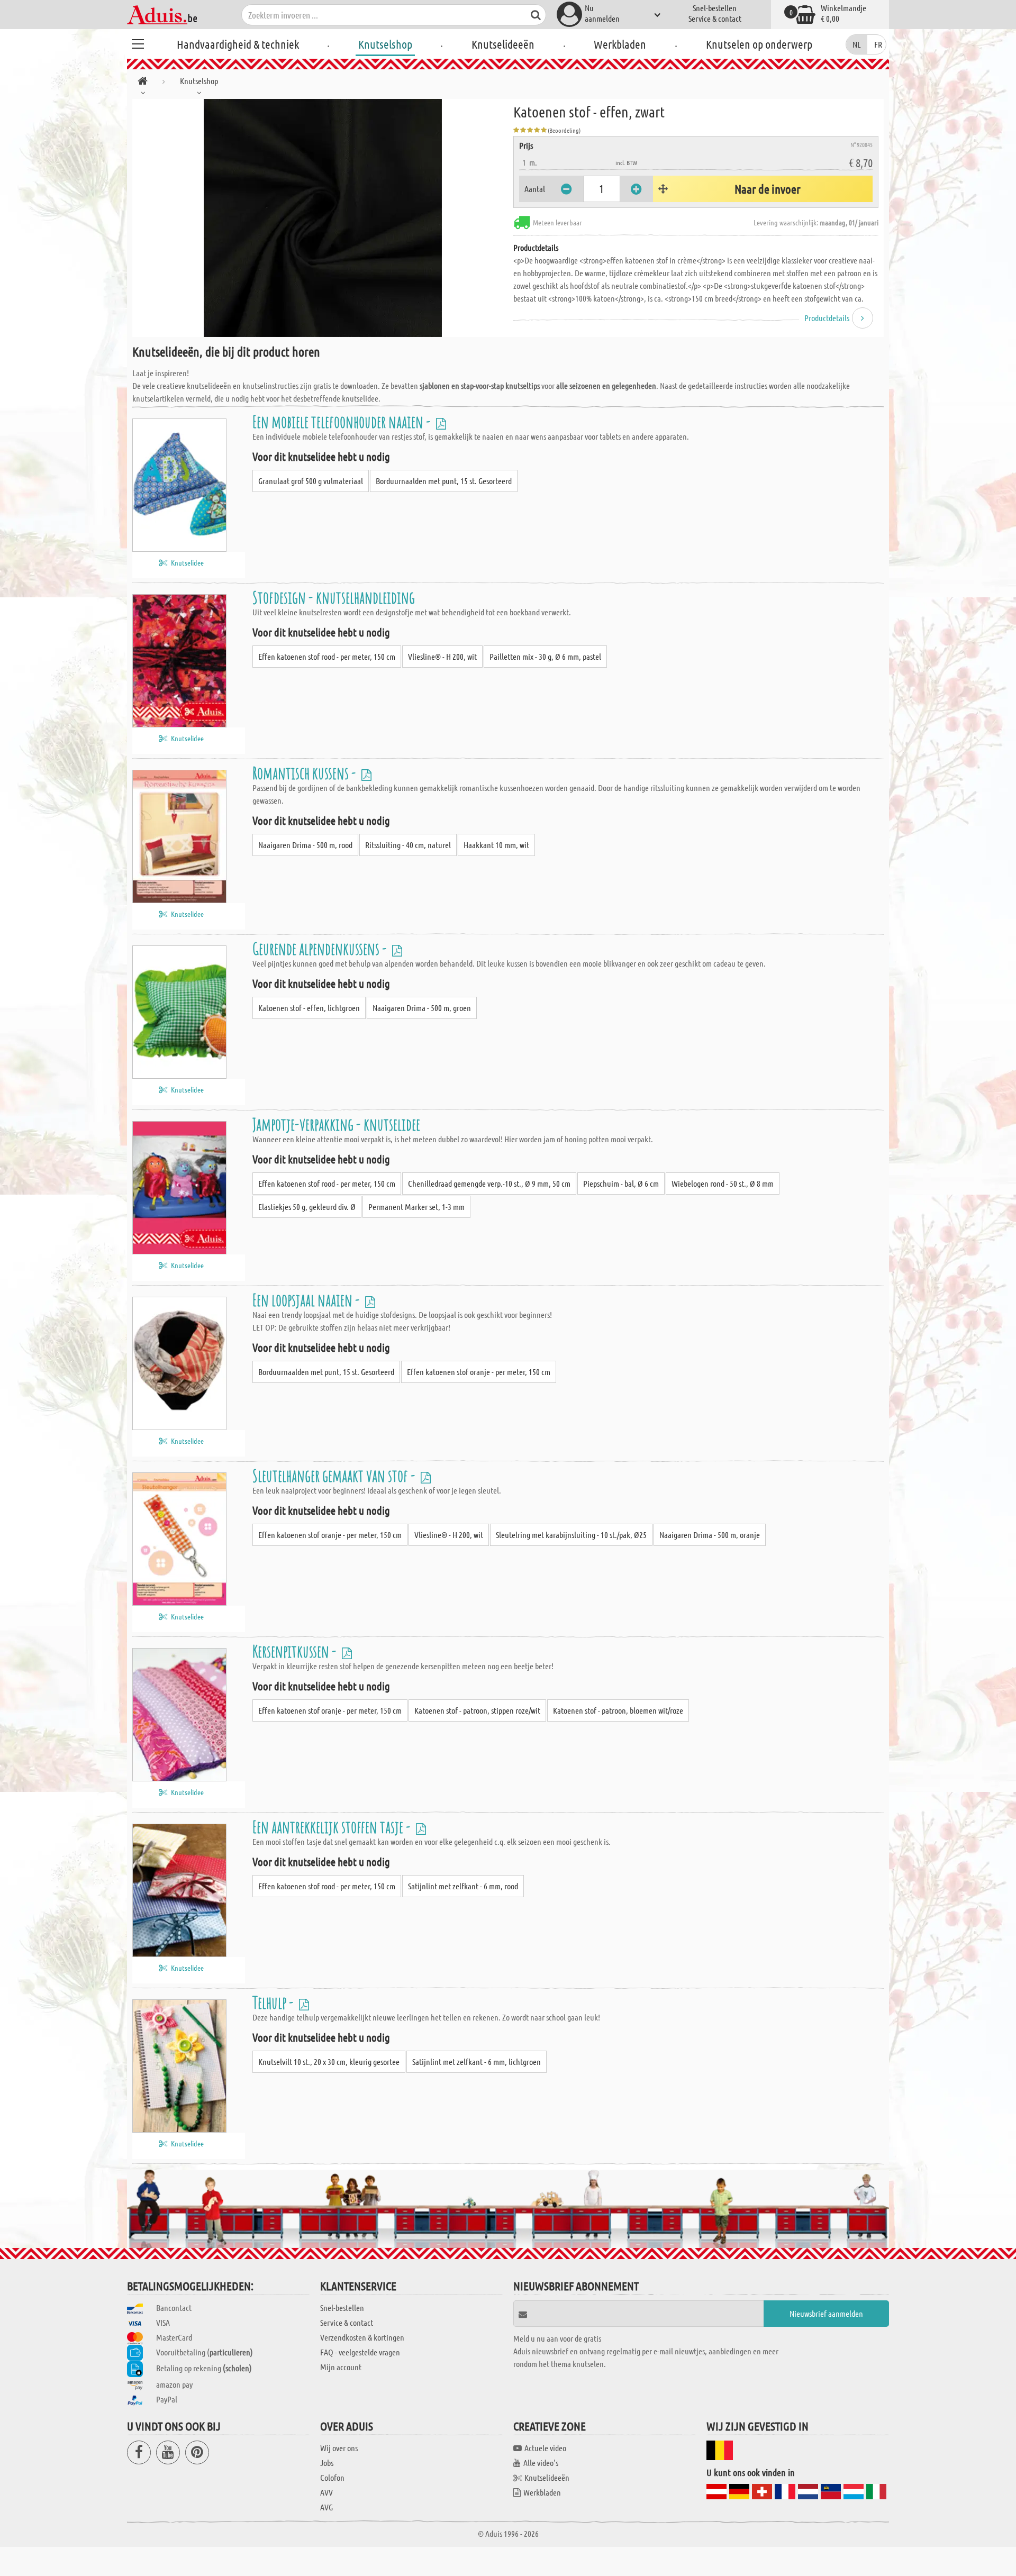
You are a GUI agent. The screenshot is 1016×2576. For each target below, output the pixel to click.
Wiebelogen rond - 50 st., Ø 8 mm (723, 1183)
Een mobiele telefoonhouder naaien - (343, 421)
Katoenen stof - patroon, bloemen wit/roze (618, 1710)
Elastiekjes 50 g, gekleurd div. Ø (307, 1207)
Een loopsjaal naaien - (307, 1300)
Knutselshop (385, 44)
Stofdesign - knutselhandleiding (334, 597)
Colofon (332, 2477)
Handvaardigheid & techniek (238, 44)
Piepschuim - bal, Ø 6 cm (621, 1183)
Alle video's (541, 2463)
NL (857, 44)
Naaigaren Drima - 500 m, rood (305, 845)
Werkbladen (620, 44)
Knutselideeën (503, 44)
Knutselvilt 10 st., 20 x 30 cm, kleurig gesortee (329, 2061)
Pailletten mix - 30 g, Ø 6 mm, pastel (545, 656)
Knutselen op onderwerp (759, 44)
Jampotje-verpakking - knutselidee (336, 1124)
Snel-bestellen (715, 8)
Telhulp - (274, 2002)
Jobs (327, 2463)
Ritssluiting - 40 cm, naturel (408, 845)
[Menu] (138, 42)
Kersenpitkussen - (296, 1651)
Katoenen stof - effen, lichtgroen (309, 1008)
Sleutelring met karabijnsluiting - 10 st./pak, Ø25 (571, 1535)
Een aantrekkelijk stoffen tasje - (333, 1827)
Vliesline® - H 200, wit (442, 656)
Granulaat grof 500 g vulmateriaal (311, 481)
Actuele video (545, 2448)
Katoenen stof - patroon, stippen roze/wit (477, 1710)
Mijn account (341, 2367)
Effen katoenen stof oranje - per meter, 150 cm (479, 1372)
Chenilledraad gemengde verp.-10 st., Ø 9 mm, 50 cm (489, 1183)
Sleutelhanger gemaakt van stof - (335, 1475)
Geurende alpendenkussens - (321, 948)
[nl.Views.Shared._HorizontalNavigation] (143, 83)
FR (878, 44)
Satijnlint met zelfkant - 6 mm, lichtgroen (477, 2061)
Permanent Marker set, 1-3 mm (416, 1207)
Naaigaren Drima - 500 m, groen (422, 1008)
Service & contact (715, 18)
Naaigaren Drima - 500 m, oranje (710, 1535)
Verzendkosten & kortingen (362, 2337)
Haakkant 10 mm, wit (496, 845)
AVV (326, 2492)
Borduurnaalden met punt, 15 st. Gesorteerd (444, 481)
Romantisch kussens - (306, 773)
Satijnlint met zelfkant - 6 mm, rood (463, 1886)
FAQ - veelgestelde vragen (360, 2352)
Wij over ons (339, 2448)
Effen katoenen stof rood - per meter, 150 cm (327, 656)
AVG (326, 2507)
